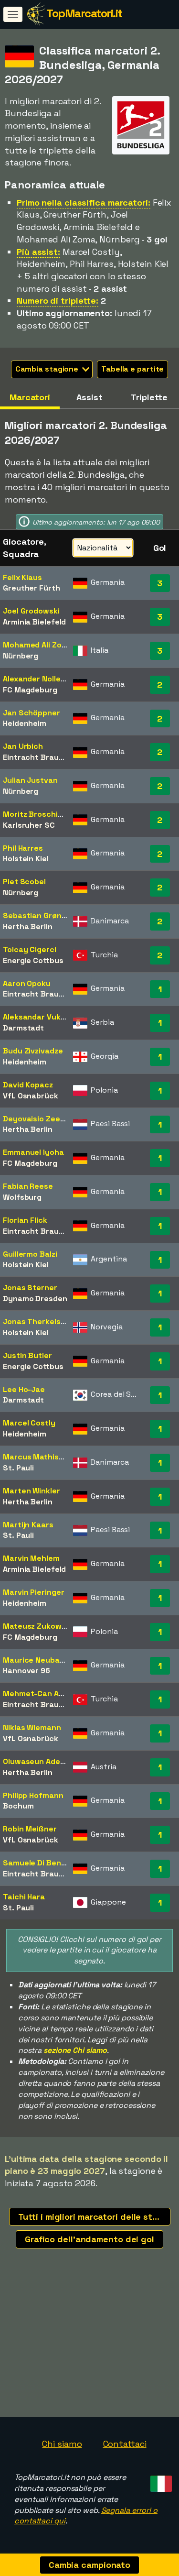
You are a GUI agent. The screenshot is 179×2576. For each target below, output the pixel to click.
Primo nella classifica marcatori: (84, 203)
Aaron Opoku (27, 983)
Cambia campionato (89, 2565)
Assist (89, 397)
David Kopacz (28, 1085)
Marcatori (30, 397)
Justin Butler (27, 1355)
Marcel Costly (29, 1423)
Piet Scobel (24, 882)
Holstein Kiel (26, 859)
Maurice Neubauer (37, 1660)
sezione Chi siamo (75, 2050)
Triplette (149, 397)
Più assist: (38, 252)
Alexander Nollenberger (47, 679)
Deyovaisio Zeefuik (39, 1119)
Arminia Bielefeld (34, 622)
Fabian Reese (28, 1186)
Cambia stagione (48, 369)
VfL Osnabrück (31, 1096)
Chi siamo (62, 2444)
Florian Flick (25, 1220)
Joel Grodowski (31, 611)
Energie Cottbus (33, 960)
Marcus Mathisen (36, 1457)
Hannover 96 (26, 1671)
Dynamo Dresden (35, 1299)
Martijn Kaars (28, 1525)
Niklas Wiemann (32, 1727)
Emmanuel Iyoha (33, 1152)
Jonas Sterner (30, 1288)
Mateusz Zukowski (37, 1626)
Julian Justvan (30, 780)
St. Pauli (18, 1468)
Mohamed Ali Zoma (38, 645)
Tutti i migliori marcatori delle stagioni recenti (94, 2217)
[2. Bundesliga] (141, 146)
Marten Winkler (32, 1491)
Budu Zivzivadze (33, 1051)
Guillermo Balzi (30, 1254)
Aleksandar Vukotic (39, 1017)
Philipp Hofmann (33, 1795)
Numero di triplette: (58, 301)
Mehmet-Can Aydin (39, 1694)
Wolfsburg (22, 1197)
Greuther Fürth (32, 588)
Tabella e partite (132, 369)
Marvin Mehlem (31, 1558)
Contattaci (125, 2444)
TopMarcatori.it (84, 13)
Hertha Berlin (28, 926)
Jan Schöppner (32, 713)
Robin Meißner (30, 1829)
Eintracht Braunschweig (49, 757)
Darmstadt (23, 1028)
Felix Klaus (22, 577)
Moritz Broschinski (38, 814)
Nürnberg (21, 656)
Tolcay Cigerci (30, 949)
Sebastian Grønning (40, 915)
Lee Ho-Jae (24, 1389)
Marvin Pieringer (33, 1592)
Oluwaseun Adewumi (41, 1761)
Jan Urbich (23, 746)
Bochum (18, 1806)
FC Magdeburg (30, 690)
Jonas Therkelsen (36, 1321)
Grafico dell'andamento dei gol (89, 2239)
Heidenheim (25, 723)
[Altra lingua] (160, 2481)
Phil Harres (23, 848)
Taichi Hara (24, 1897)
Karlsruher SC (29, 825)
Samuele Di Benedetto (45, 1863)
